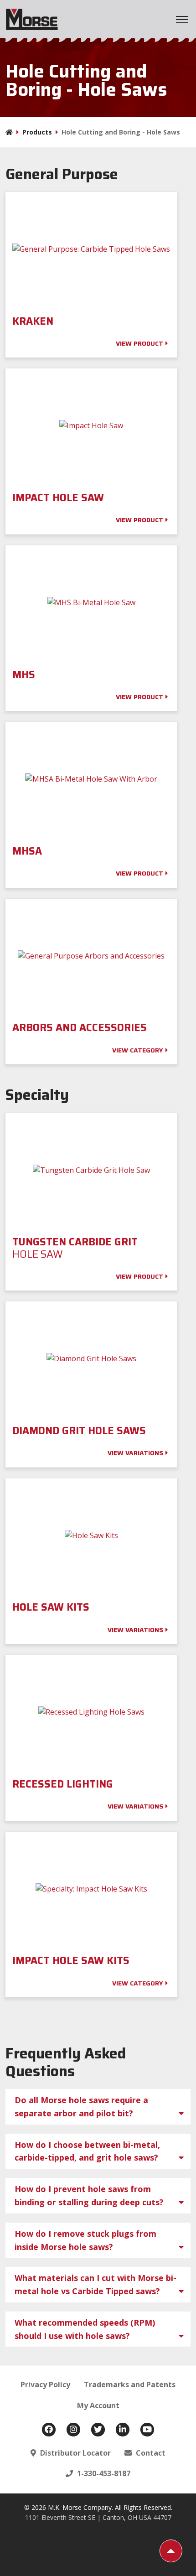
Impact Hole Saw (59, 498)
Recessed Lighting (64, 1784)
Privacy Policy (45, 2384)
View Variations (135, 1453)
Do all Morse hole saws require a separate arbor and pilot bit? (81, 2107)
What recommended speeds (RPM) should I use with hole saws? (85, 2329)
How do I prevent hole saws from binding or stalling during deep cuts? (89, 2195)
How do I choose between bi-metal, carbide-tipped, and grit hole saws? (87, 2151)
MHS (25, 675)
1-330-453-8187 (103, 2473)
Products (37, 132)
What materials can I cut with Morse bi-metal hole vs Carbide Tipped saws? (95, 2284)
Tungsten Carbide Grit (75, 1248)
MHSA (28, 851)
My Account (98, 2405)
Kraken (33, 321)
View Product (139, 343)
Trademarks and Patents (130, 2384)
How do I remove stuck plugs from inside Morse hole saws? (85, 2240)
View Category (138, 1050)
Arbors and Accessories (80, 1028)
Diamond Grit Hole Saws (80, 1431)
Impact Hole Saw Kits (71, 1961)
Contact (150, 2453)
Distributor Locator (75, 2453)
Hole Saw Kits (52, 1607)
